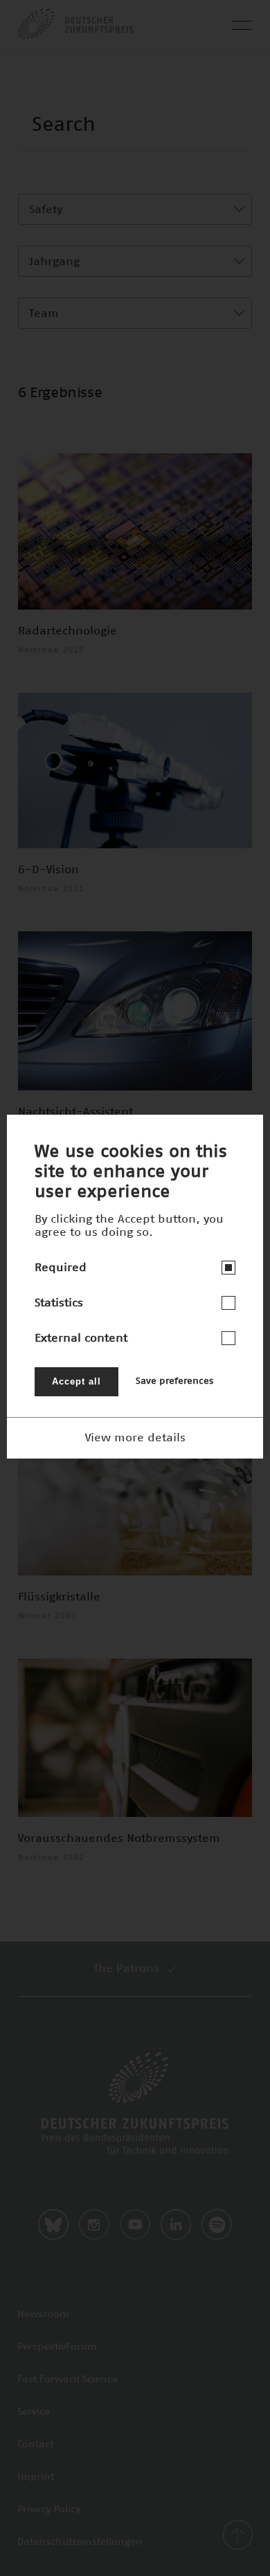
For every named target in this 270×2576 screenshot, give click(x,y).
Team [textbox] (44, 313)
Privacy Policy (49, 2510)
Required (61, 1268)
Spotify (217, 2225)
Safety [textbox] (46, 210)
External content (81, 1338)
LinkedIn (176, 2225)
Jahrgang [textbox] (54, 262)
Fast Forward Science (67, 2379)
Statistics (59, 1303)
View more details (135, 1438)
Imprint (36, 2477)
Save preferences (174, 1381)
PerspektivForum (57, 2347)
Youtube (135, 2225)
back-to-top (237, 2535)
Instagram (94, 2225)
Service (34, 2412)
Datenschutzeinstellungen (80, 2542)
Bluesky (53, 2225)
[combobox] (135, 209)
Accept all (76, 1381)
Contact (35, 2445)
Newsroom (43, 2314)
